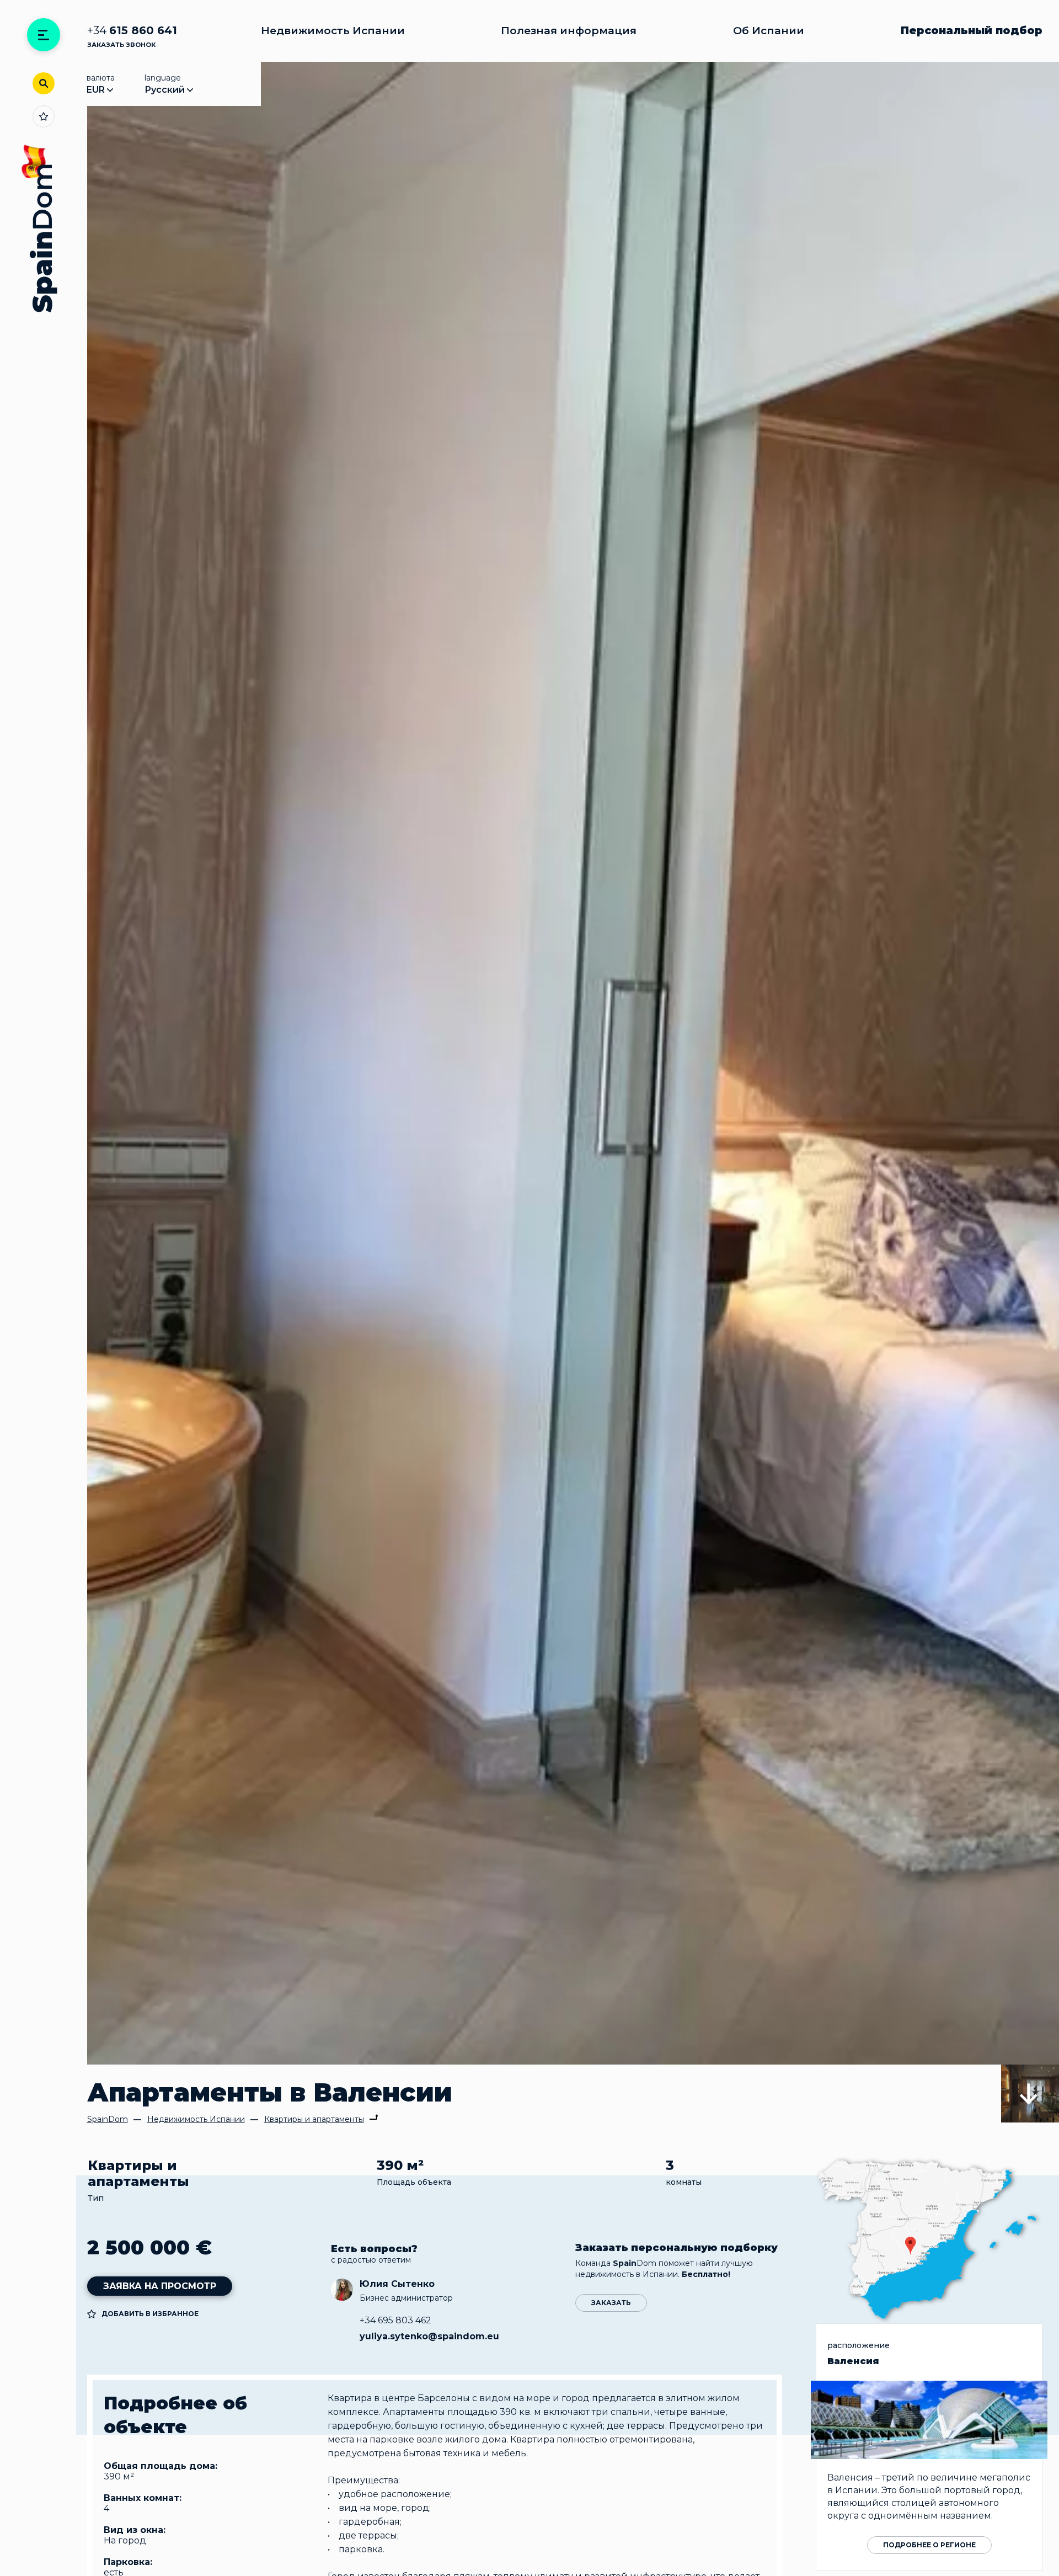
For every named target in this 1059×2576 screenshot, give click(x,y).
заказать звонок (121, 45)
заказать (611, 2303)
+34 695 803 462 (395, 2320)
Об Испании (769, 31)
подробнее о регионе (929, 2545)
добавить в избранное (150, 2314)
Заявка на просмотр (160, 2286)
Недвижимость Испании (333, 31)
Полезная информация (569, 31)
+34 (132, 31)
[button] (1030, 2094)
